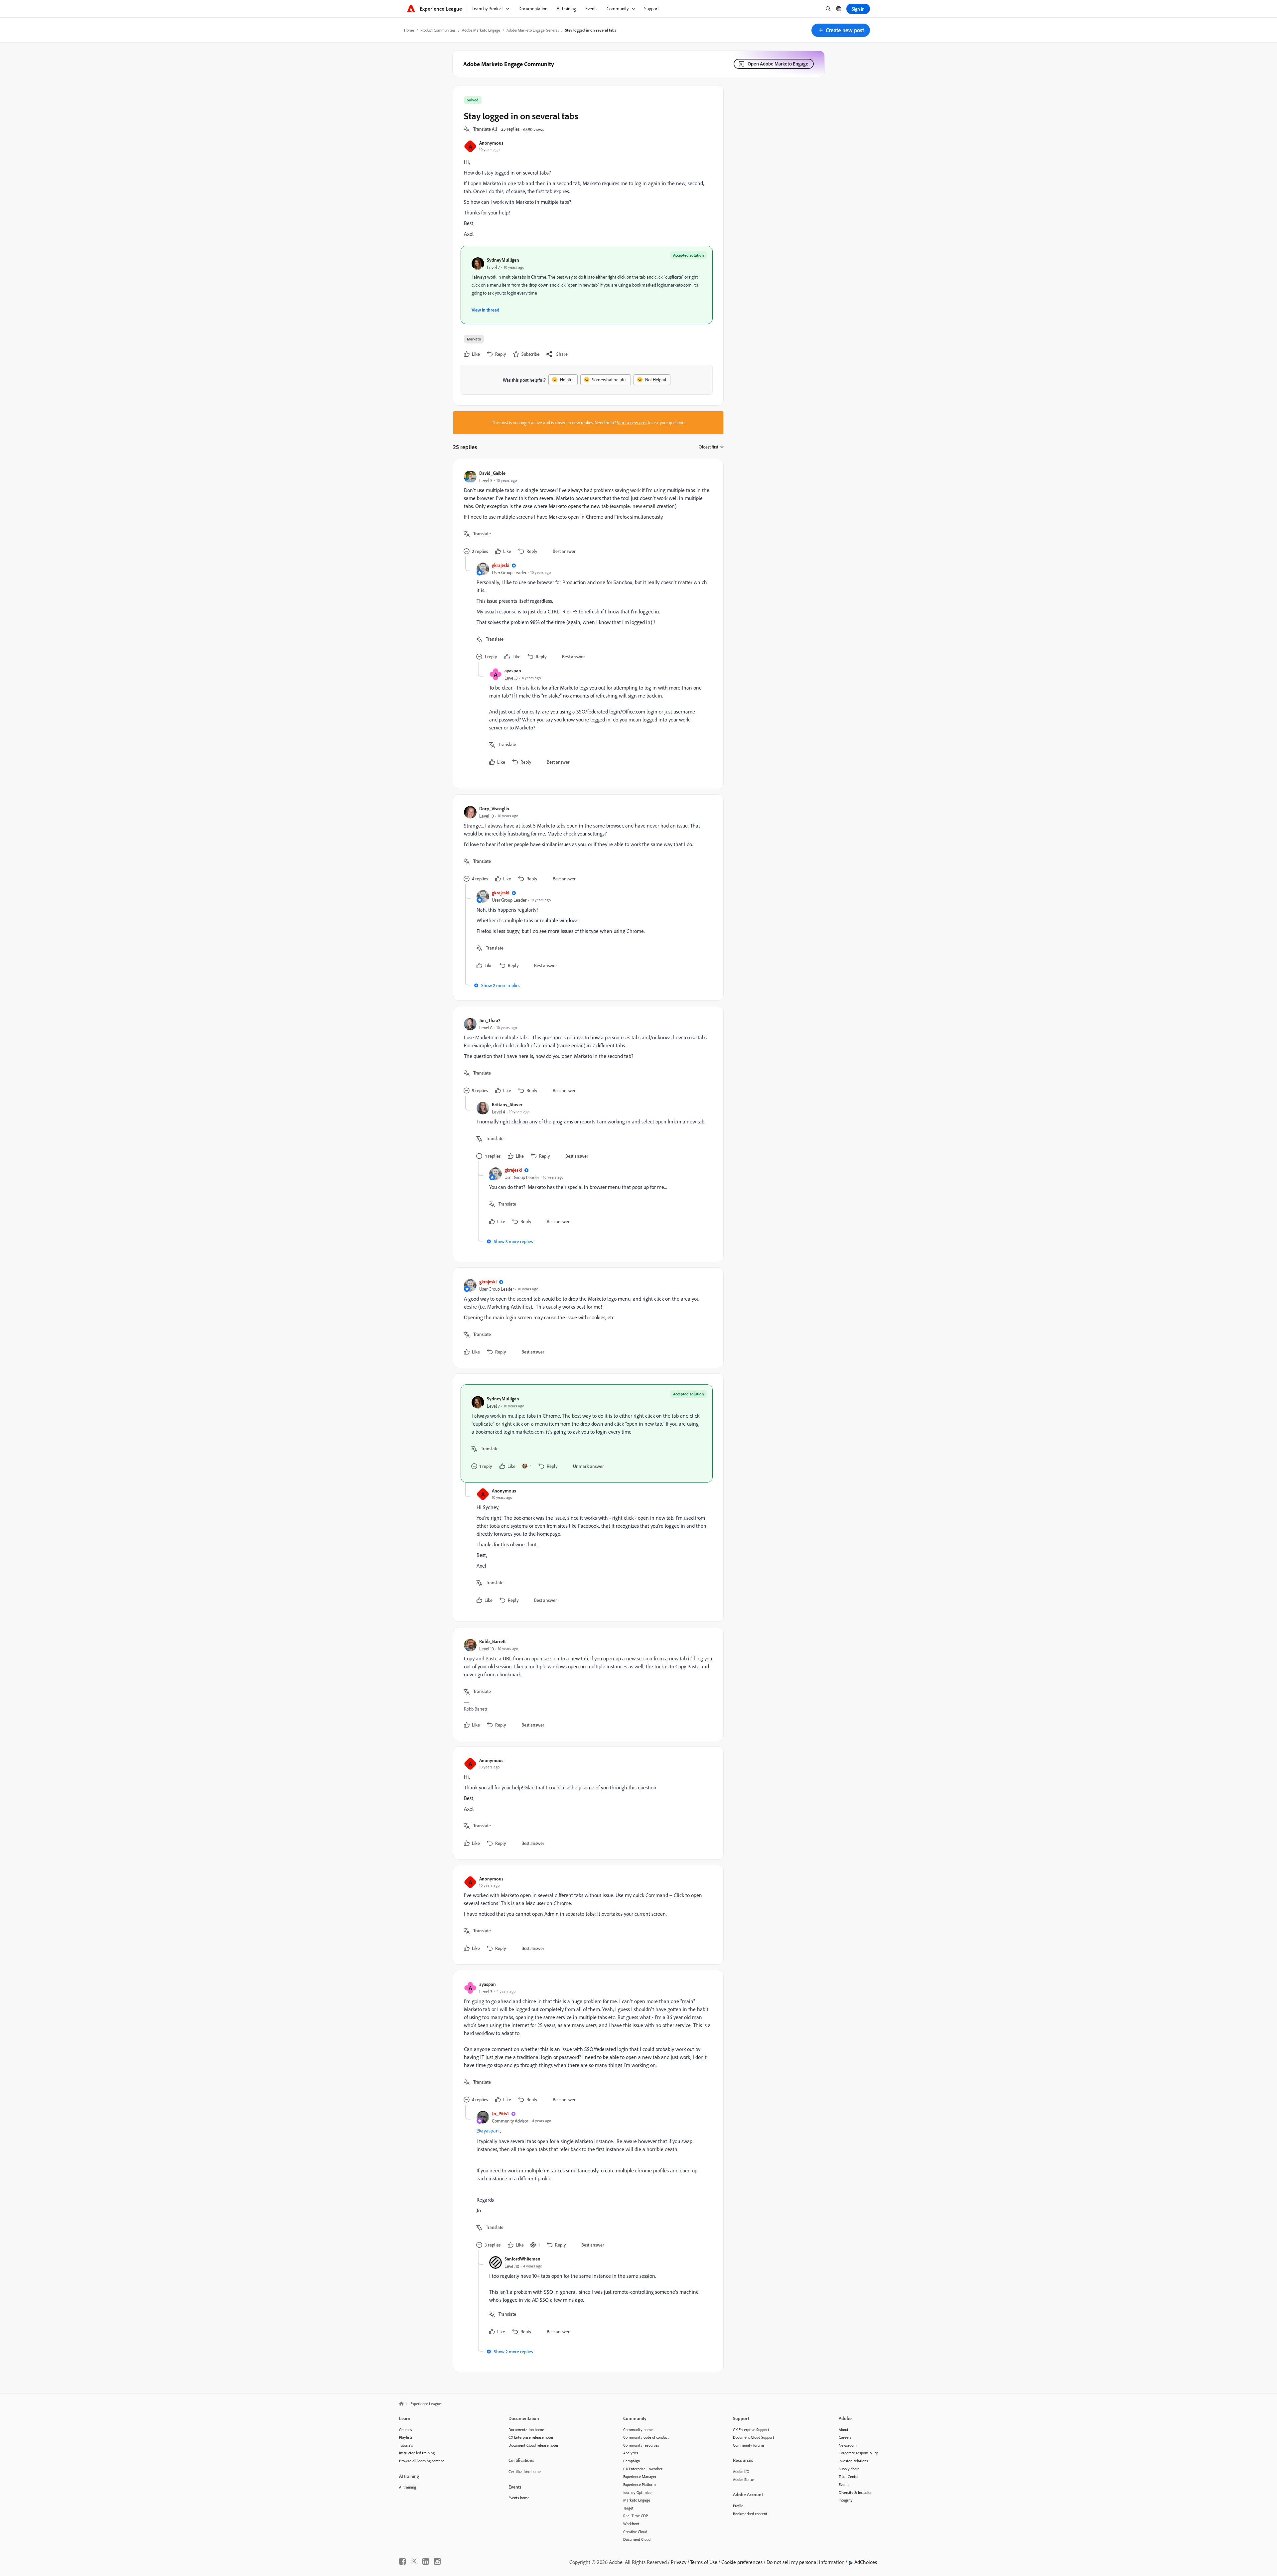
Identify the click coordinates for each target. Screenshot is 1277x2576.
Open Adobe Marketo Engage (778, 64)
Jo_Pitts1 (500, 2113)
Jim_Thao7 (490, 1020)
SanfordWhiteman (522, 2259)
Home (409, 30)
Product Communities (438, 30)
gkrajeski (500, 565)
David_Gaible (492, 473)
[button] (841, 30)
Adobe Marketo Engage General (533, 30)
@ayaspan (488, 2130)
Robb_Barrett (493, 1641)
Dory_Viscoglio (494, 808)
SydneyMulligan (503, 260)
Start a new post (632, 423)
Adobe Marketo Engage (481, 30)
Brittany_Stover (507, 1104)
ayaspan (513, 670)
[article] (587, 513)
